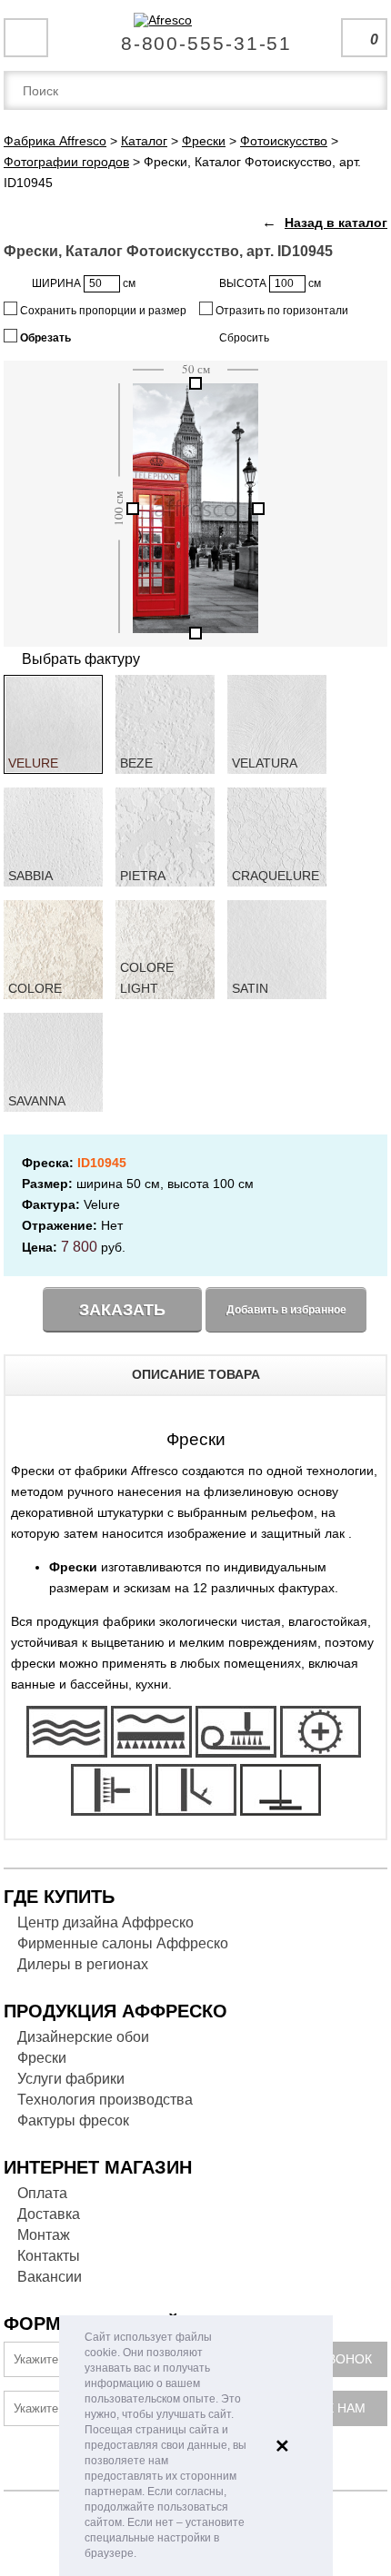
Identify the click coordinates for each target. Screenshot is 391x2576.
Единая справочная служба (196, 36)
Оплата (42, 2193)
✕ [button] (282, 2446)
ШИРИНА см (84, 283)
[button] (141, 2555)
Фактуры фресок (73, 2120)
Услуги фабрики (71, 2079)
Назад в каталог (336, 223)
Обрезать (44, 338)
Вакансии (50, 2277)
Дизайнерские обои (83, 2037)
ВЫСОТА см (270, 283)
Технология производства (105, 2100)
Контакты (49, 2256)
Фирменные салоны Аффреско (123, 1943)
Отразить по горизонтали (281, 311)
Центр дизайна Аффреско (105, 1922)
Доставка (49, 2214)
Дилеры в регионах (83, 1964)
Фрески (42, 2058)
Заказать (122, 1310)
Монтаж (44, 2235)
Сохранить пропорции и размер (102, 311)
